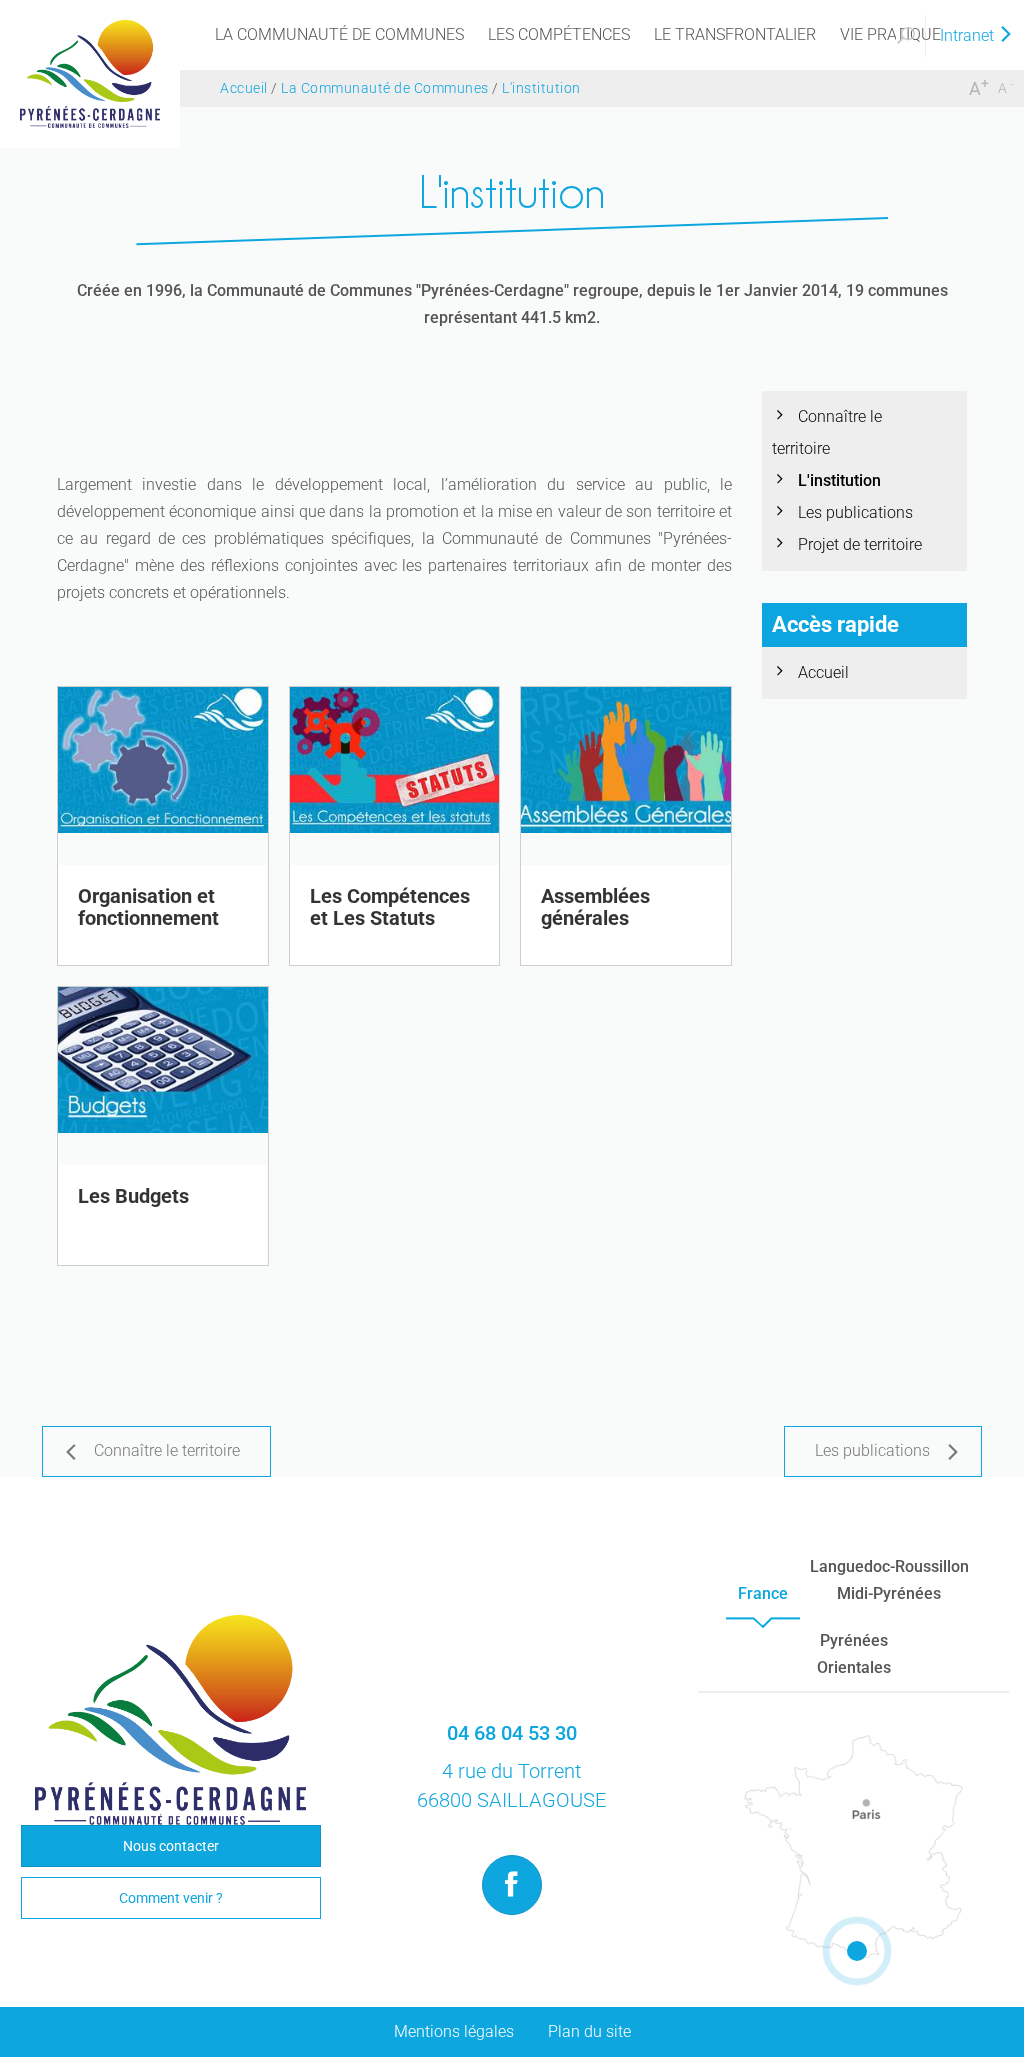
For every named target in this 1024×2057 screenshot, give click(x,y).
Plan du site (589, 2031)
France (763, 1593)
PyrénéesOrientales (854, 1654)
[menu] (339, 35)
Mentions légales (454, 2031)
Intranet (969, 35)
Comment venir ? (171, 1898)
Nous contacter (171, 1846)
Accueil (823, 672)
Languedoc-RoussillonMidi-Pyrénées (889, 1580)
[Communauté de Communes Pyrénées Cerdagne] (90, 72)
